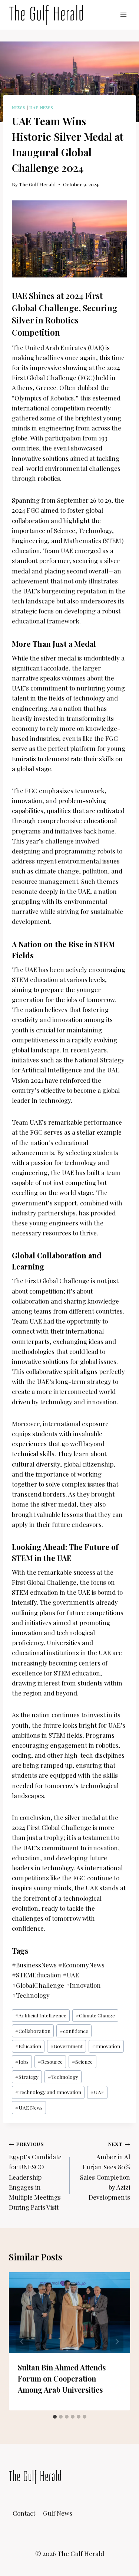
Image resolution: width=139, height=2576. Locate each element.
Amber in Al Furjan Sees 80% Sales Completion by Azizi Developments (105, 2171)
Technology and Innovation (48, 2092)
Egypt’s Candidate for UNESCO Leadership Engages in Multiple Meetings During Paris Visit (35, 2176)
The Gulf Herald (37, 184)
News (19, 107)
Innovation (106, 2046)
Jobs (22, 2061)
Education (28, 2046)
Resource (50, 2061)
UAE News (41, 107)
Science (82, 2061)
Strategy (27, 2077)
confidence (74, 2031)
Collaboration (33, 2031)
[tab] (55, 2417)
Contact (24, 2513)
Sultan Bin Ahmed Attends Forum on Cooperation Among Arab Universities (62, 2378)
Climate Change (95, 2015)
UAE (97, 2092)
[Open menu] (123, 15)
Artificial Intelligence (41, 2015)
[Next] (117, 2342)
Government (67, 2046)
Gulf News (58, 2513)
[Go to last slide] (22, 2342)
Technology (63, 2077)
